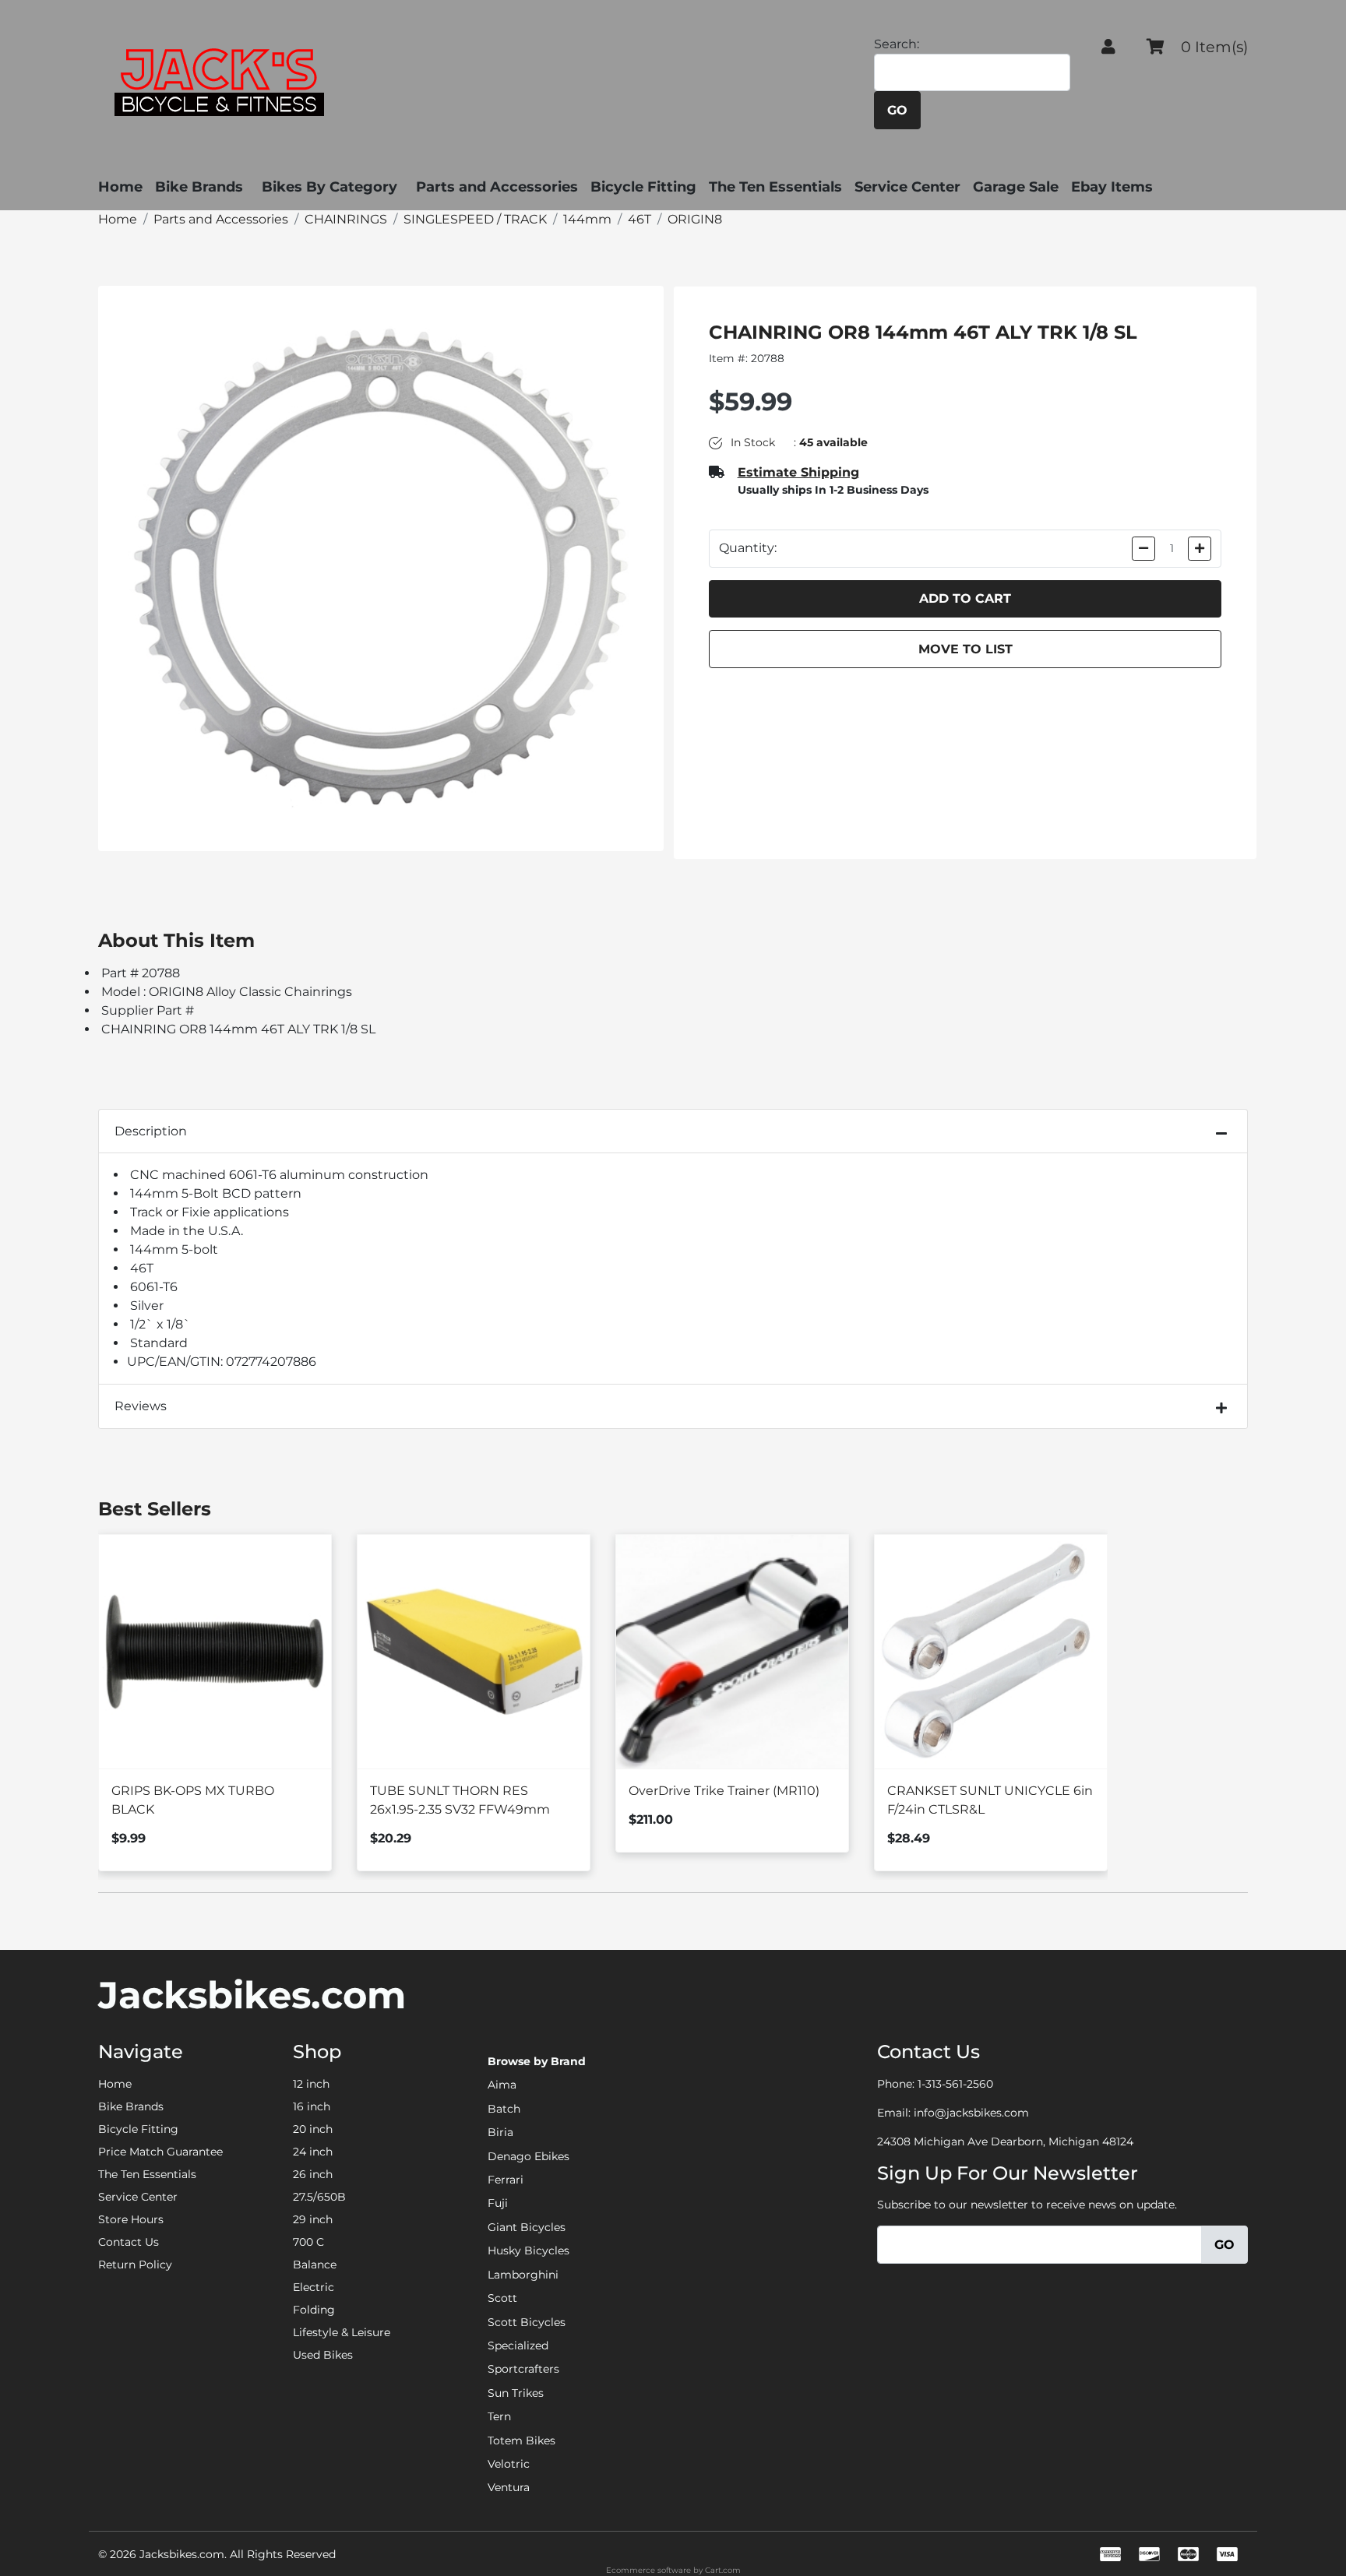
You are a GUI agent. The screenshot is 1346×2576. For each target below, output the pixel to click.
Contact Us (129, 2242)
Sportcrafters (523, 2369)
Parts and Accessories (497, 187)
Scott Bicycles (527, 2322)
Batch (504, 2109)
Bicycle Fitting (643, 187)
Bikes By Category (329, 187)
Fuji (498, 2203)
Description (151, 1131)
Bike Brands (199, 187)
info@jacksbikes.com (971, 2113)
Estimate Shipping (798, 472)
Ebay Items (1112, 187)
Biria (500, 2132)
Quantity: (748, 548)
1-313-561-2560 (955, 2084)
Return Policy (135, 2265)
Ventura (509, 2487)
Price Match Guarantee (160, 2152)
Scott (502, 2298)
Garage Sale (1016, 187)
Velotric (509, 2464)
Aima (502, 2085)
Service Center (907, 187)
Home (120, 187)
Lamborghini (523, 2275)
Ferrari (506, 2180)
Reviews (141, 1406)
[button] (1108, 47)
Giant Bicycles (527, 2227)
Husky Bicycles (529, 2250)
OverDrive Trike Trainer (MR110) (724, 1791)
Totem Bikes (521, 2441)
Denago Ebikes (529, 2156)
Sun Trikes (516, 2393)
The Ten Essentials (775, 187)
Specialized (518, 2345)
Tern (499, 2416)
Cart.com (723, 2570)
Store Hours (131, 2219)
